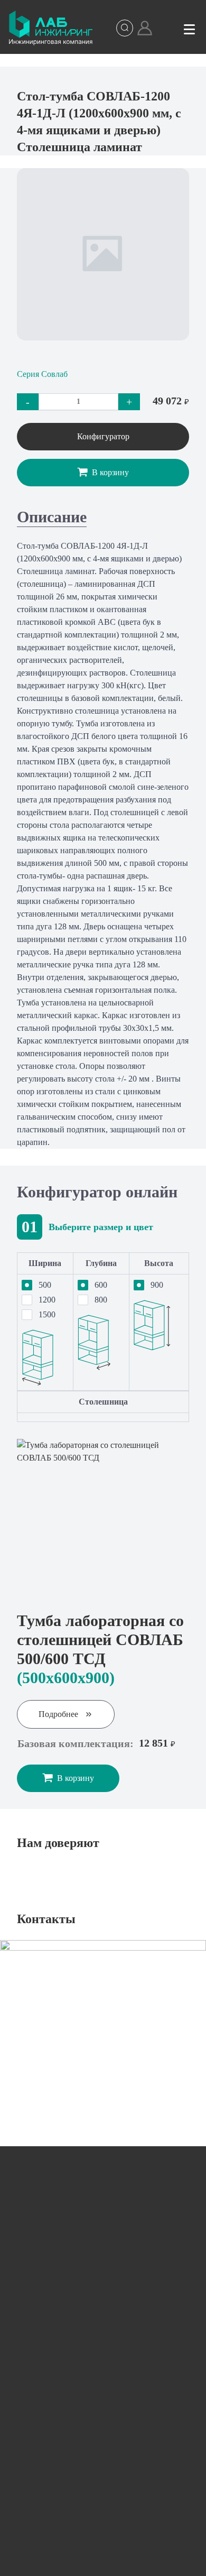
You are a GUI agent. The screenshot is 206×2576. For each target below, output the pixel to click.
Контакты (103, 2499)
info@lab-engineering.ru (81, 2280)
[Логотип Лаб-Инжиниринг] (51, 28)
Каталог (103, 2359)
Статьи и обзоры (103, 2429)
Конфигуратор (103, 436)
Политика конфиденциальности (119, 2561)
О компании (103, 2394)
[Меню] (189, 28)
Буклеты (103, 2464)
